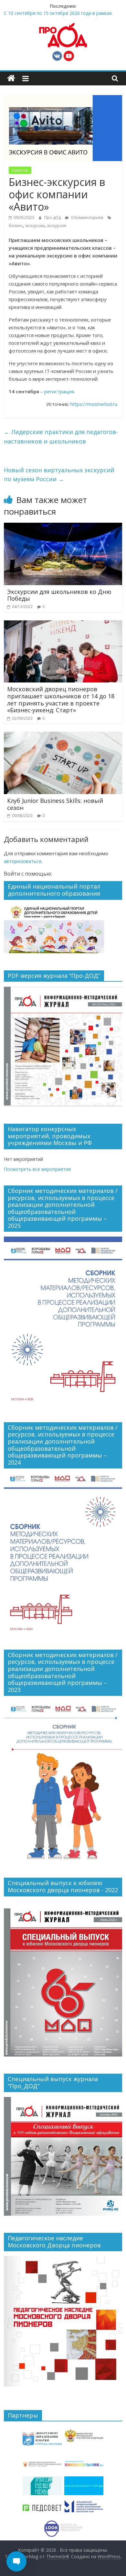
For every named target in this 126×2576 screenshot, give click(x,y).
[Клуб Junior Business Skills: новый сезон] (63, 736)
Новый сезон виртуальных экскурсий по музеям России (59, 475)
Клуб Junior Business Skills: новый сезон (55, 804)
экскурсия (57, 226)
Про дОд (53, 218)
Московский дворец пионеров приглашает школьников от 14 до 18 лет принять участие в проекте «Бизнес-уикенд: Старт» (61, 699)
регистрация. (60, 391)
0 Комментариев (87, 218)
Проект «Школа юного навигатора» (43, 12)
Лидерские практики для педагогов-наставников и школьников (61, 437)
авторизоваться (23, 861)
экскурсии (35, 226)
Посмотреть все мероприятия (37, 1169)
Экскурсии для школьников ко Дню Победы (59, 595)
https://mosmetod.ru (94, 404)
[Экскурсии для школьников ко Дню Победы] (63, 527)
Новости (20, 170)
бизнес (16, 226)
